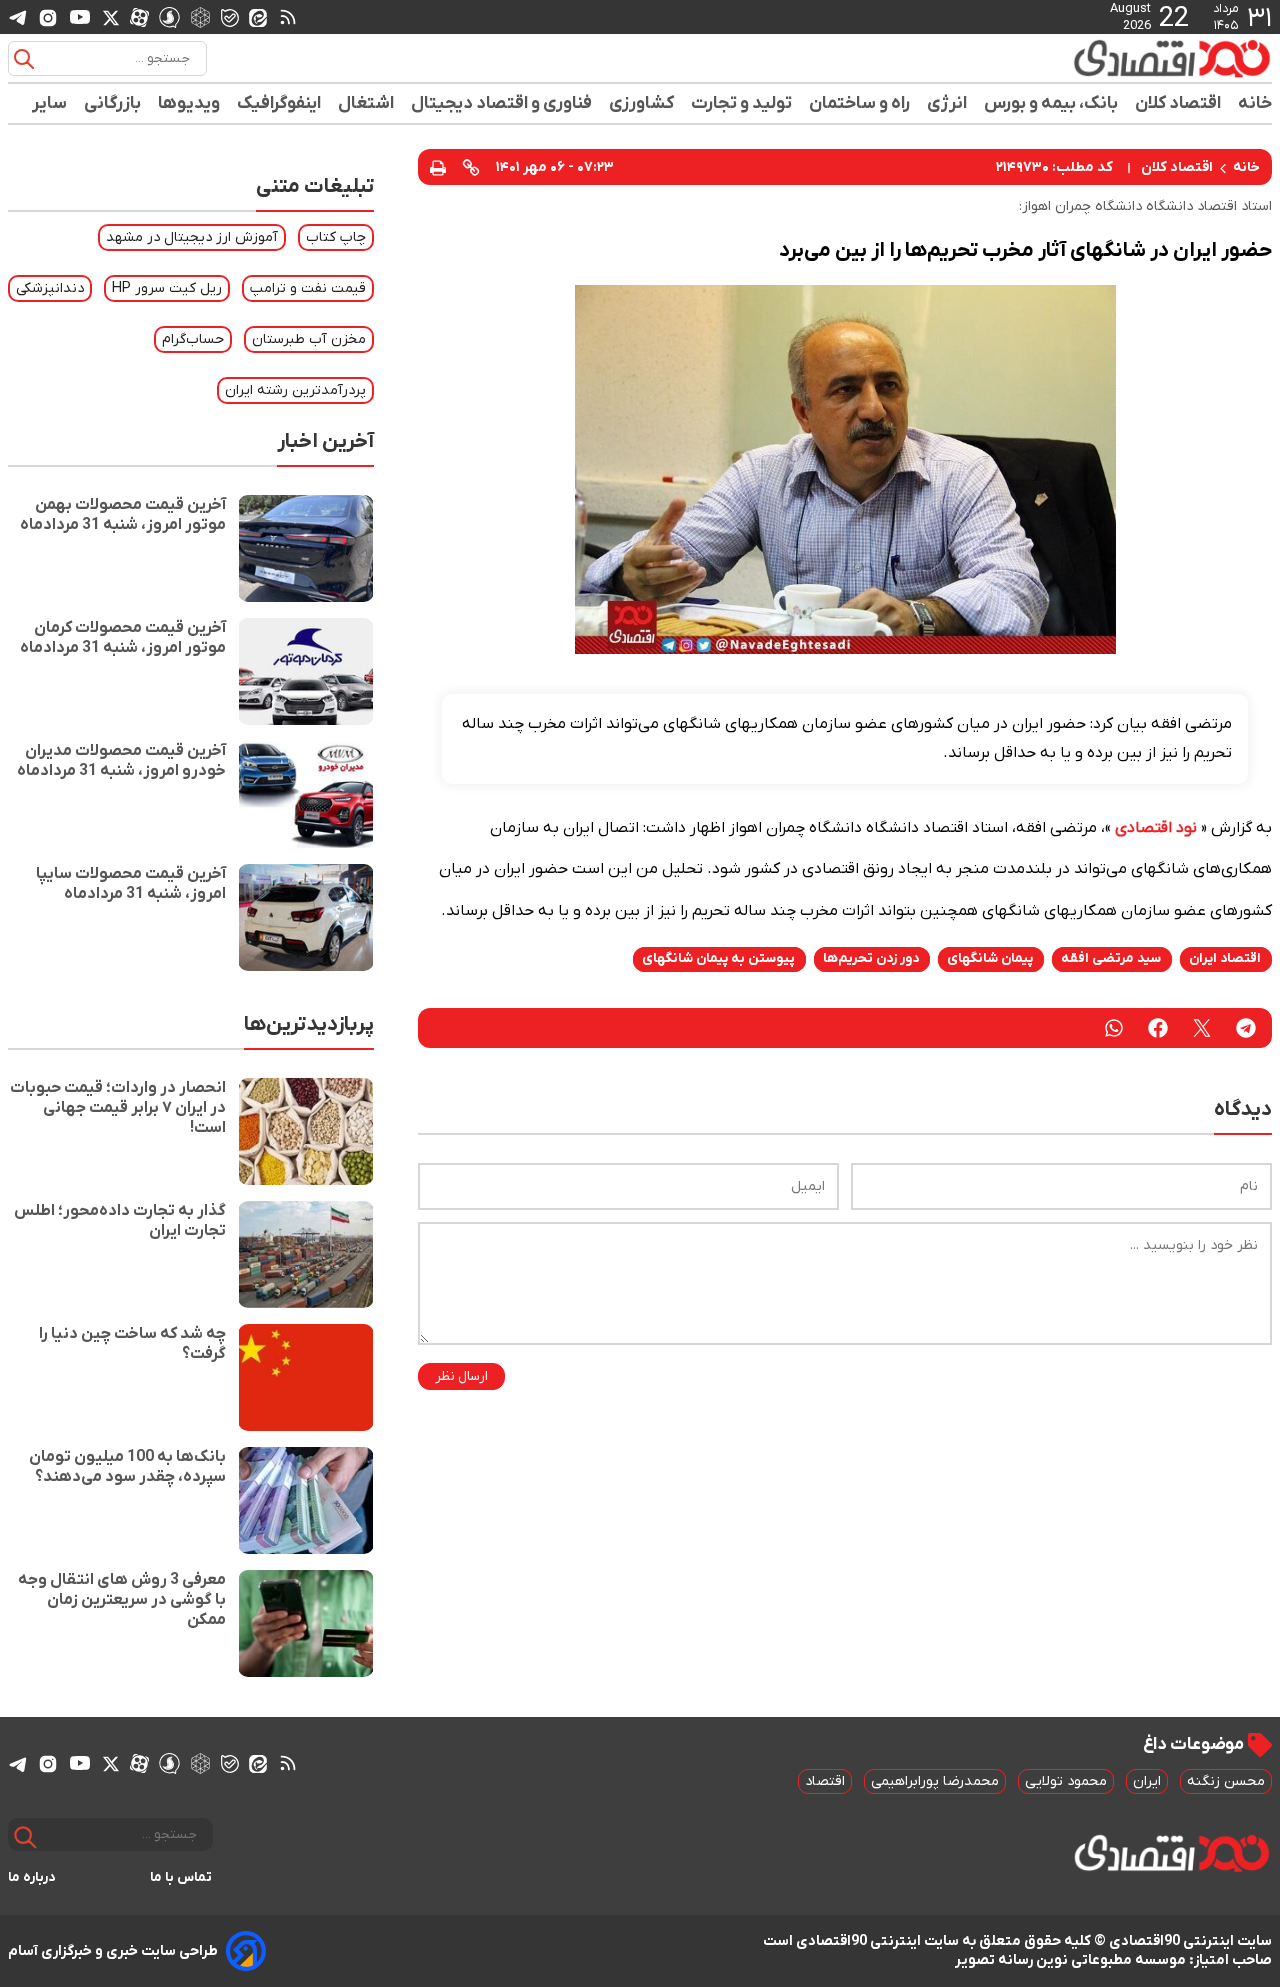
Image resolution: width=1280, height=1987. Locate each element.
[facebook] (1158, 1028)
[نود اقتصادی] (1114, 58)
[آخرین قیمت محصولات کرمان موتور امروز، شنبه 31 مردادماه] (306, 671)
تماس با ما (181, 1877)
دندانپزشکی (50, 288)
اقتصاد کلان (1178, 103)
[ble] (230, 17)
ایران (1147, 1781)
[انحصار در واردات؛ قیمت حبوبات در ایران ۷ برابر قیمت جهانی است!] (306, 1131)
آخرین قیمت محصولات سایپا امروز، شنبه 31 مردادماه (131, 884)
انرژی (947, 103)
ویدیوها (189, 103)
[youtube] (80, 17)
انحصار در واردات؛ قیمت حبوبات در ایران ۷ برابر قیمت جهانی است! (118, 1108)
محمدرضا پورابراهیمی (935, 1781)
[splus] (169, 16)
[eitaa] (258, 17)
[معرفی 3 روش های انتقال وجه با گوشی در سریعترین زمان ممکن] (306, 1623)
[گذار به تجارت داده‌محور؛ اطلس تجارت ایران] (306, 1254)
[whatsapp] (1114, 1028)
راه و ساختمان (860, 103)
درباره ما (32, 1877)
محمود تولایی (1066, 1781)
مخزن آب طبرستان (309, 339)
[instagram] (48, 17)
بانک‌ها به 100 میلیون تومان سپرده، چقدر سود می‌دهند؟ (127, 1467)
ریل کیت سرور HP (167, 288)
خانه (1255, 103)
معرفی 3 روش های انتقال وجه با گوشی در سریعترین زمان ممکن (122, 1600)
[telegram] (18, 17)
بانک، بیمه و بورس (1051, 103)
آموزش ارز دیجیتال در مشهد (192, 237)
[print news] (438, 166)
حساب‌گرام (193, 339)
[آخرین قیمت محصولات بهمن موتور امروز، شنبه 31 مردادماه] (306, 548)
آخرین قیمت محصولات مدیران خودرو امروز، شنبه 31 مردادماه (121, 761)
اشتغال (366, 103)
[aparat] (139, 17)
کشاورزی (642, 103)
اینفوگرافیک (279, 103)
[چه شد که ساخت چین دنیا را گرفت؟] (306, 1377)
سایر (50, 103)
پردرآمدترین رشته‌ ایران (295, 390)
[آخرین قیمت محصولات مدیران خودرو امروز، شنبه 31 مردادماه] (306, 794)
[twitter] (1202, 1028)
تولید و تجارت (742, 103)
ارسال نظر (461, 1376)
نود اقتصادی (1156, 828)
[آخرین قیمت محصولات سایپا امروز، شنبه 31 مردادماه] (306, 917)
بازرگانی (113, 103)
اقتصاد (825, 1781)
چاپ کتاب (336, 237)
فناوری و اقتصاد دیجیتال (502, 103)
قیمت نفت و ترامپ (308, 288)
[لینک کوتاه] (471, 167)
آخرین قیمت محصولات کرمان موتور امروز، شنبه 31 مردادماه (123, 638)
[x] (111, 17)
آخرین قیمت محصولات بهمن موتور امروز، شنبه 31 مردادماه (123, 515)
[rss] (288, 17)
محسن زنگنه (1226, 1781)
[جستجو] (24, 59)
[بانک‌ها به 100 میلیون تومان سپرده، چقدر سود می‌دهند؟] (306, 1500)
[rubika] (200, 16)
